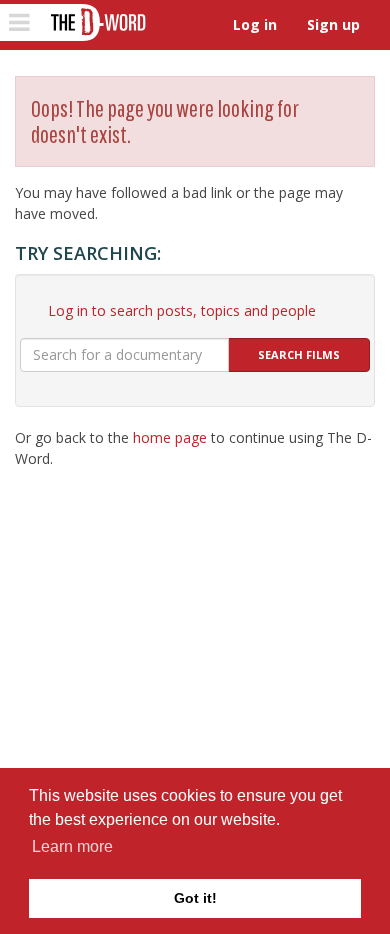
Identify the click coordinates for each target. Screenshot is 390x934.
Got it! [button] (195, 898)
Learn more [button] (72, 846)
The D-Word (96, 22)
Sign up (333, 24)
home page (170, 437)
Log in (255, 24)
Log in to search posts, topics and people (182, 310)
